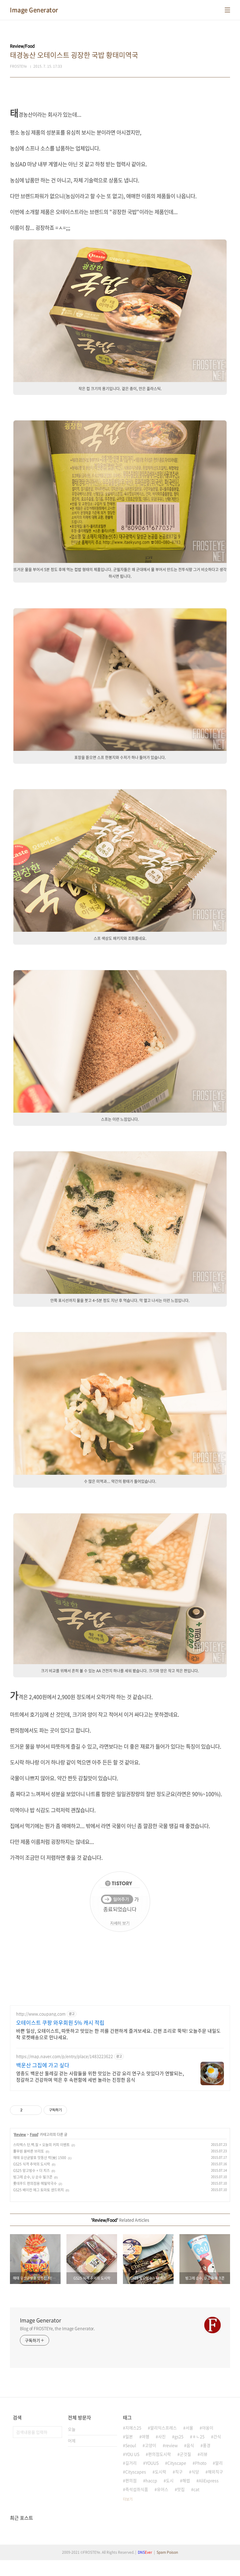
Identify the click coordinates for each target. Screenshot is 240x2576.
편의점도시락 (160, 2454)
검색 (56, 2432)
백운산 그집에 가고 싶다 (43, 2065)
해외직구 (215, 2472)
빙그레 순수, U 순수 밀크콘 (33, 2177)
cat (196, 2489)
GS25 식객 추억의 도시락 (32, 2164)
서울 (189, 2428)
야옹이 (208, 2428)
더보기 (128, 2499)
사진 (162, 2436)
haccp (151, 2480)
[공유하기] (28, 2110)
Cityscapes (136, 2472)
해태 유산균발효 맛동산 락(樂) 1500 (40, 2158)
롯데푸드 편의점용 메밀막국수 (35, 2183)
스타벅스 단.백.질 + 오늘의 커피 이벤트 (41, 2145)
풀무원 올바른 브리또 (29, 2151)
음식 (190, 2445)
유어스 (163, 2489)
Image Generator (34, 10)
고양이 (151, 2445)
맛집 (181, 2489)
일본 (129, 2436)
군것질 (185, 2454)
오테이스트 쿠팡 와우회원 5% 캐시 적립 (60, 2023)
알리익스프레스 (163, 2428)
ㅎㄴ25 (198, 2436)
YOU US (132, 2454)
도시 (170, 2480)
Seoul (131, 2445)
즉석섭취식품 (137, 2489)
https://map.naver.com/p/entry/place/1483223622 (65, 2056)
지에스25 (133, 2428)
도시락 (161, 2472)
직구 (179, 2472)
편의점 (131, 2480)
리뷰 (204, 2454)
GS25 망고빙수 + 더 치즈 (31, 2171)
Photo (201, 2463)
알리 (219, 2463)
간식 (217, 2436)
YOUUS (152, 2463)
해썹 (186, 2480)
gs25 (179, 2436)
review (171, 2445)
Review (20, 2134)
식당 (195, 2472)
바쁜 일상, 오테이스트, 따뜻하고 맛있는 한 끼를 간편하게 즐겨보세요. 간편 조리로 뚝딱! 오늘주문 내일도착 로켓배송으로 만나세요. (118, 2034)
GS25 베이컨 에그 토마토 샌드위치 (38, 2190)
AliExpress (209, 2480)
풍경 (207, 2445)
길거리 (131, 2463)
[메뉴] (227, 10)
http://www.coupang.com (41, 2014)
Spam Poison (167, 2552)
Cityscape (177, 2463)
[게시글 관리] (35, 2110)
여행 (145, 2436)
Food (34, 2134)
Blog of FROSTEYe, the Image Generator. (57, 2328)
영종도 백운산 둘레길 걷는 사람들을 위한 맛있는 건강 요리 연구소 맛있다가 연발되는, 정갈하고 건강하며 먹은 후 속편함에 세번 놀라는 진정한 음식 (100, 2076)
